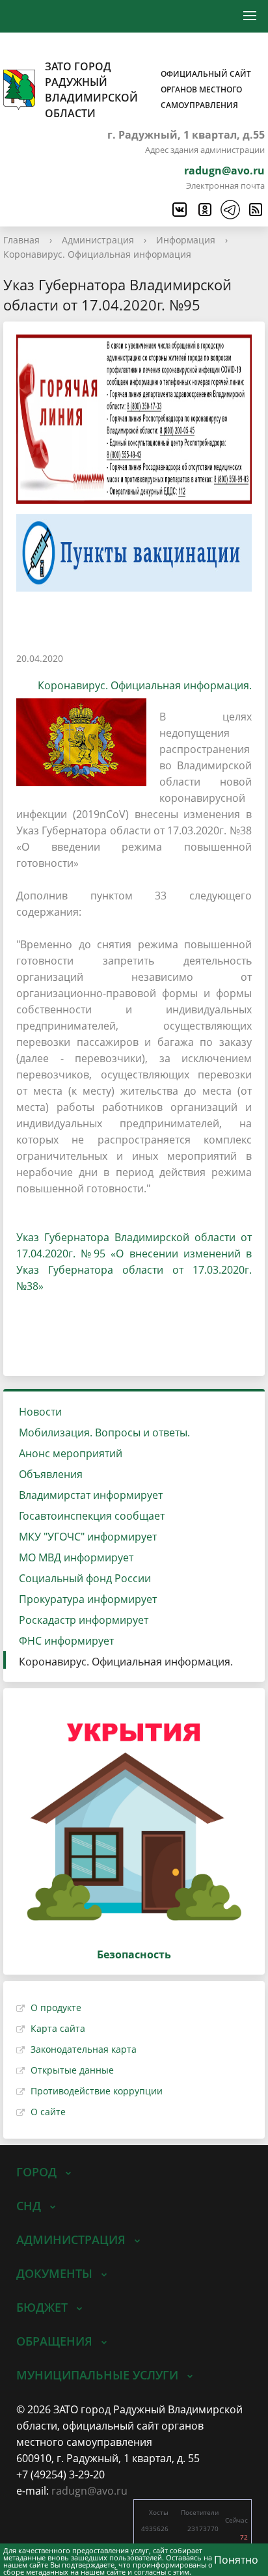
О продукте (56, 2007)
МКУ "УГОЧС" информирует (88, 1537)
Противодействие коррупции (97, 2091)
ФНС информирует (66, 1641)
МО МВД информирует (76, 1557)
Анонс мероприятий (71, 1453)
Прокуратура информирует (88, 1599)
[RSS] (255, 210)
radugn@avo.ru (224, 171)
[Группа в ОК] (204, 210)
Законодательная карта (84, 2049)
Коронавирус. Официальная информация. (145, 685)
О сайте (48, 2112)
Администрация (98, 240)
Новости (40, 1412)
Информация (186, 240)
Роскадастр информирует (84, 1620)
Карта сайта (58, 2028)
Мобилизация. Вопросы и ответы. (104, 1432)
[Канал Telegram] (230, 210)
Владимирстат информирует (91, 1495)
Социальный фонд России (85, 1578)
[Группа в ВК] (179, 210)
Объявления (51, 1474)
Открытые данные (72, 2070)
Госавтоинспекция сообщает (92, 1516)
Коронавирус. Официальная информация (97, 254)
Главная (21, 240)
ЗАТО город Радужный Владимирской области (148, 90)
